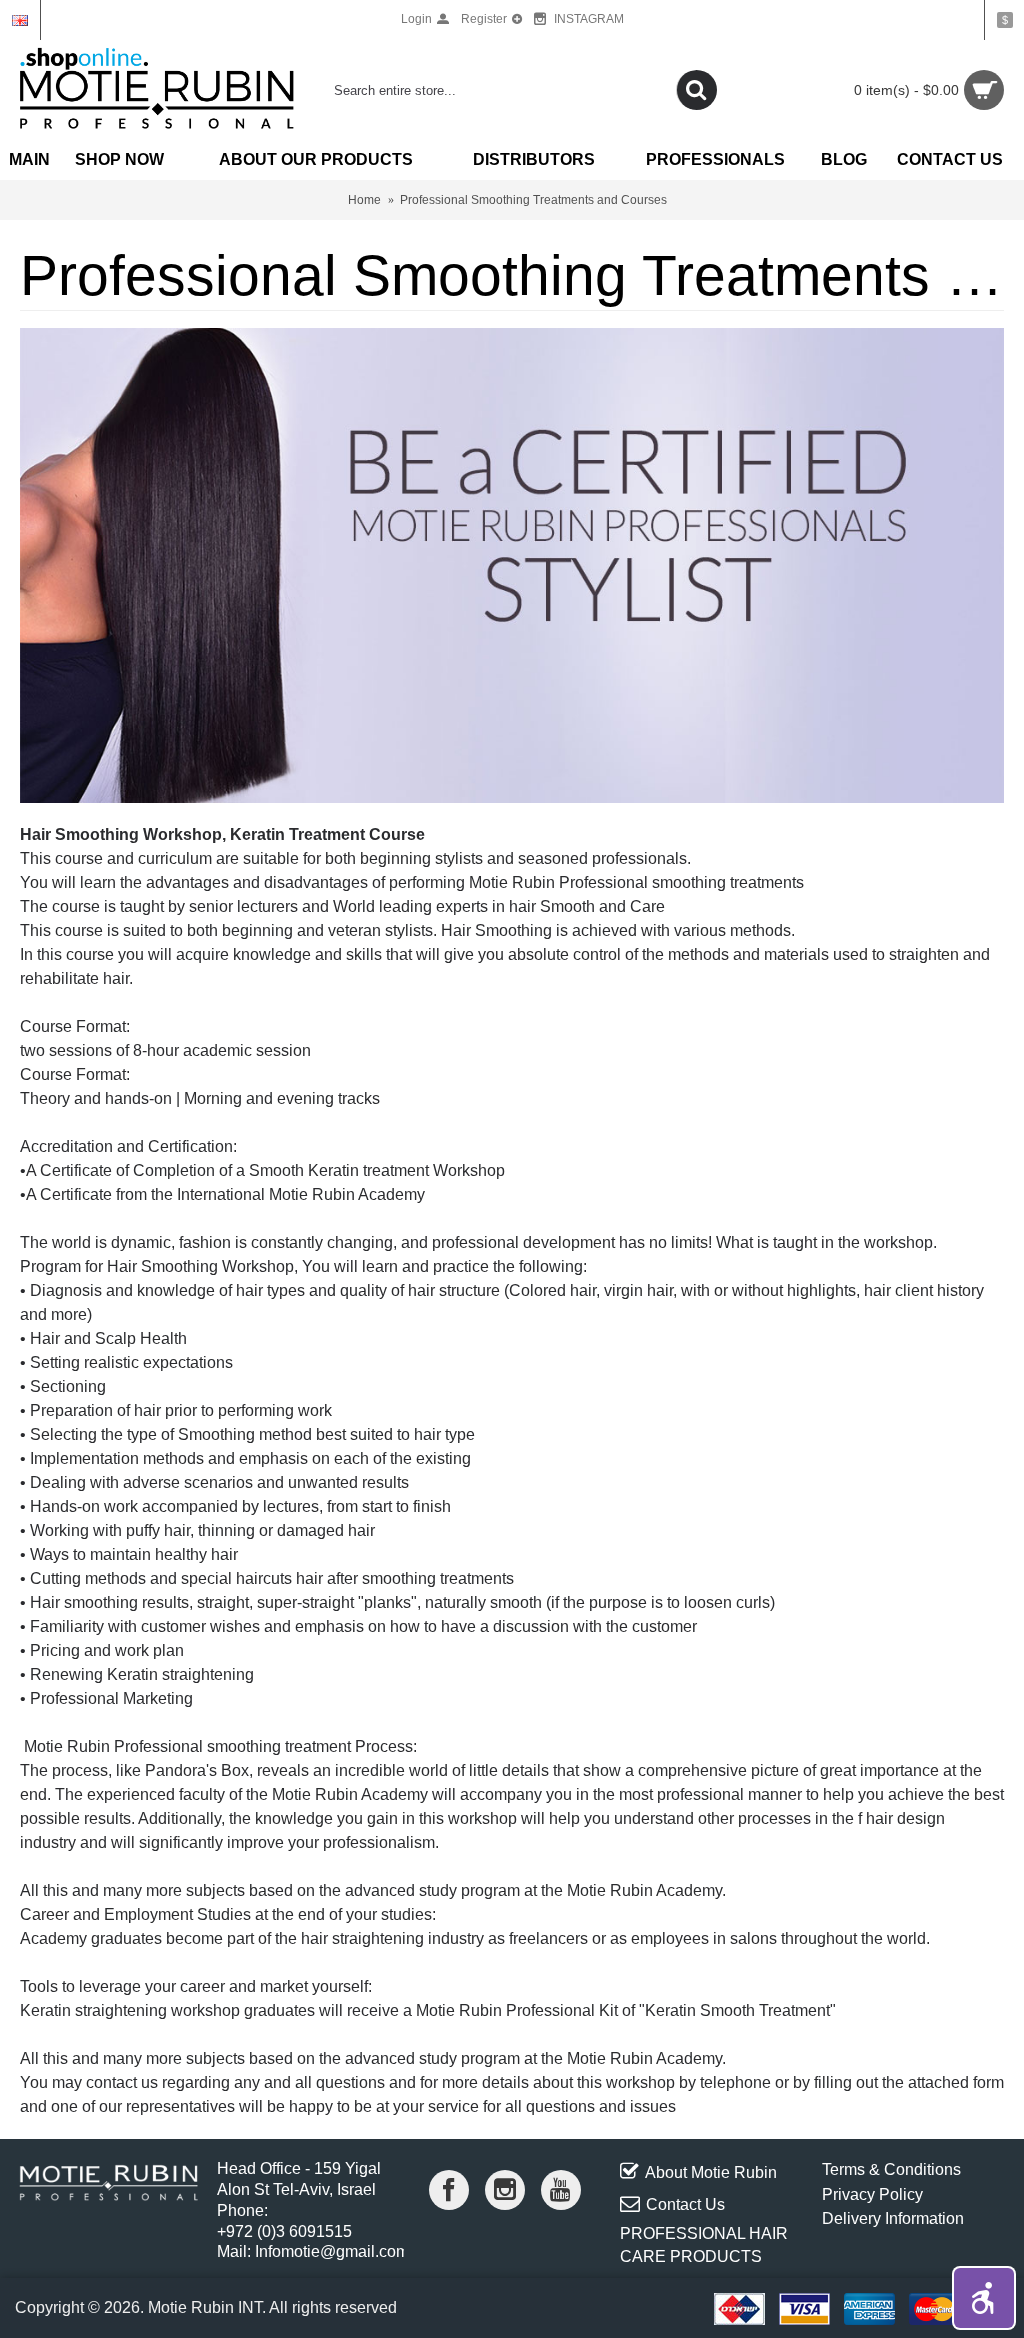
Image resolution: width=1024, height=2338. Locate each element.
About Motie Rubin (711, 2172)
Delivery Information (893, 2218)
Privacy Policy (872, 2194)
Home (364, 200)
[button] (984, 2298)
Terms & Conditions (891, 2169)
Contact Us (685, 2204)
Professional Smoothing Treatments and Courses (533, 200)
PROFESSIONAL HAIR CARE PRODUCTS (704, 2244)
